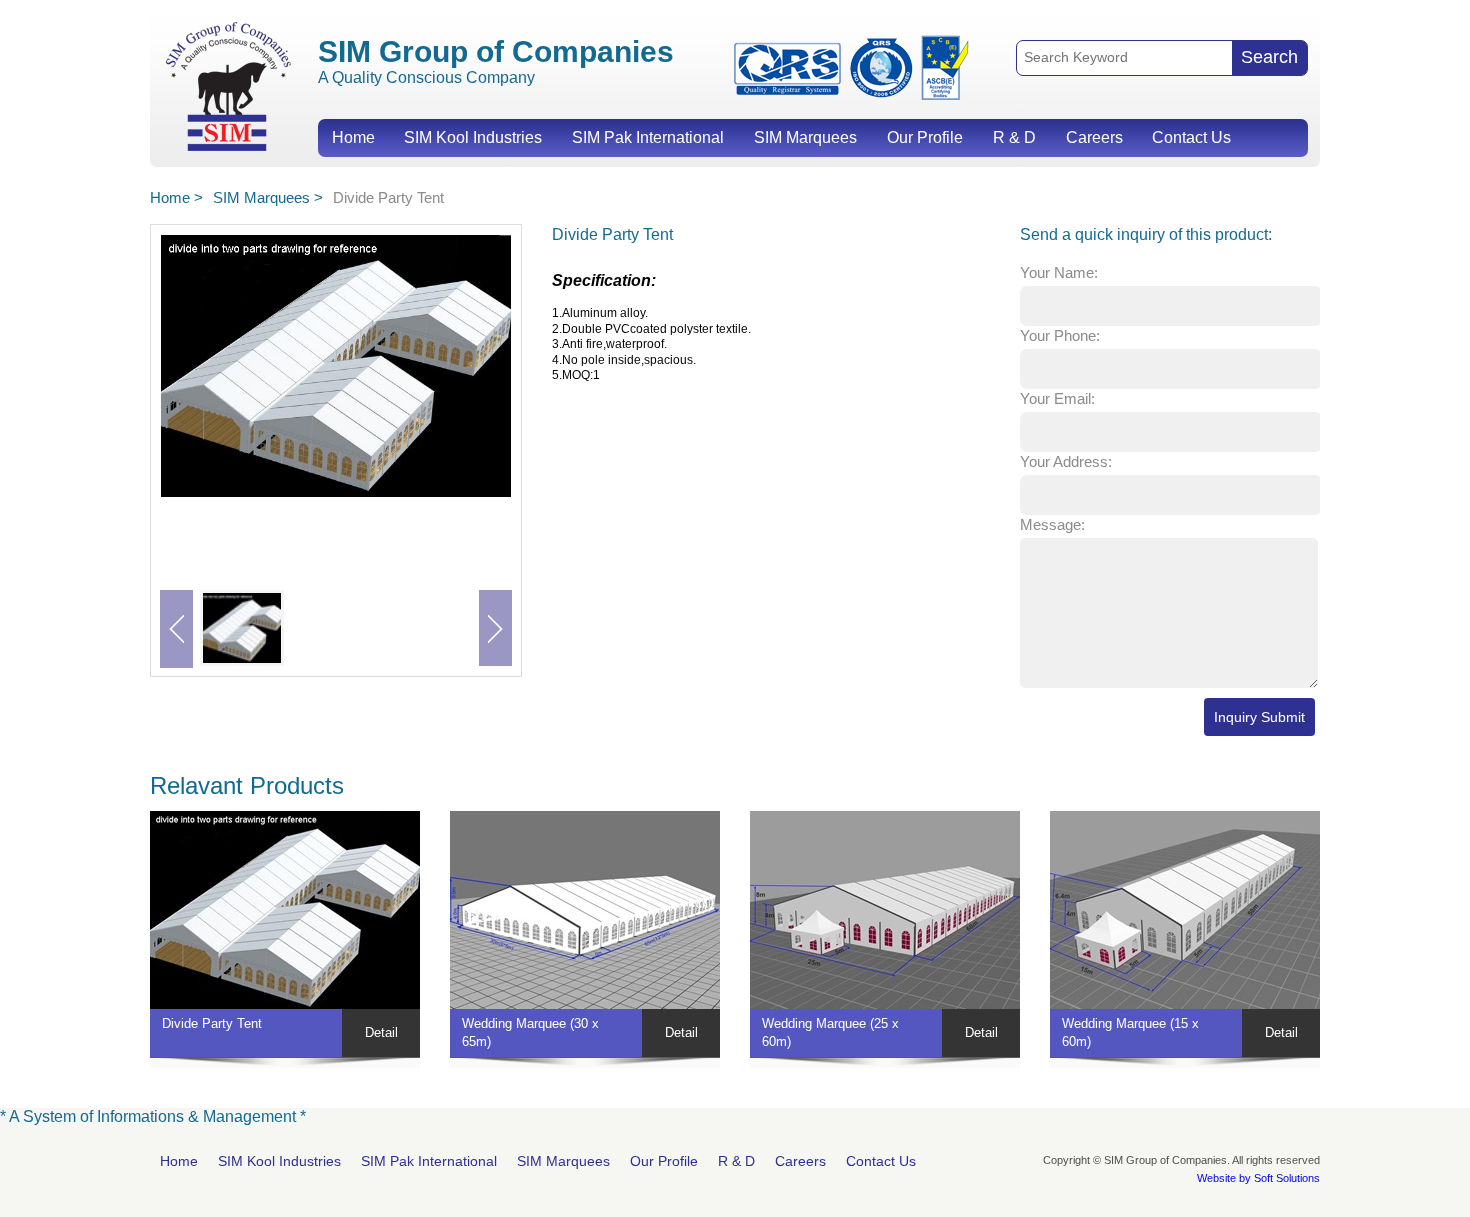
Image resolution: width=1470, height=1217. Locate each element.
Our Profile (925, 137)
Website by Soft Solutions (1258, 1178)
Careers (1094, 137)
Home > (176, 197)
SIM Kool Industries (473, 137)
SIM (228, 85)
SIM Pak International (648, 137)
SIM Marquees (805, 137)
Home (353, 137)
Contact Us (1191, 137)
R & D (1014, 137)
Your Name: (1059, 272)
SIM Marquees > (268, 197)
